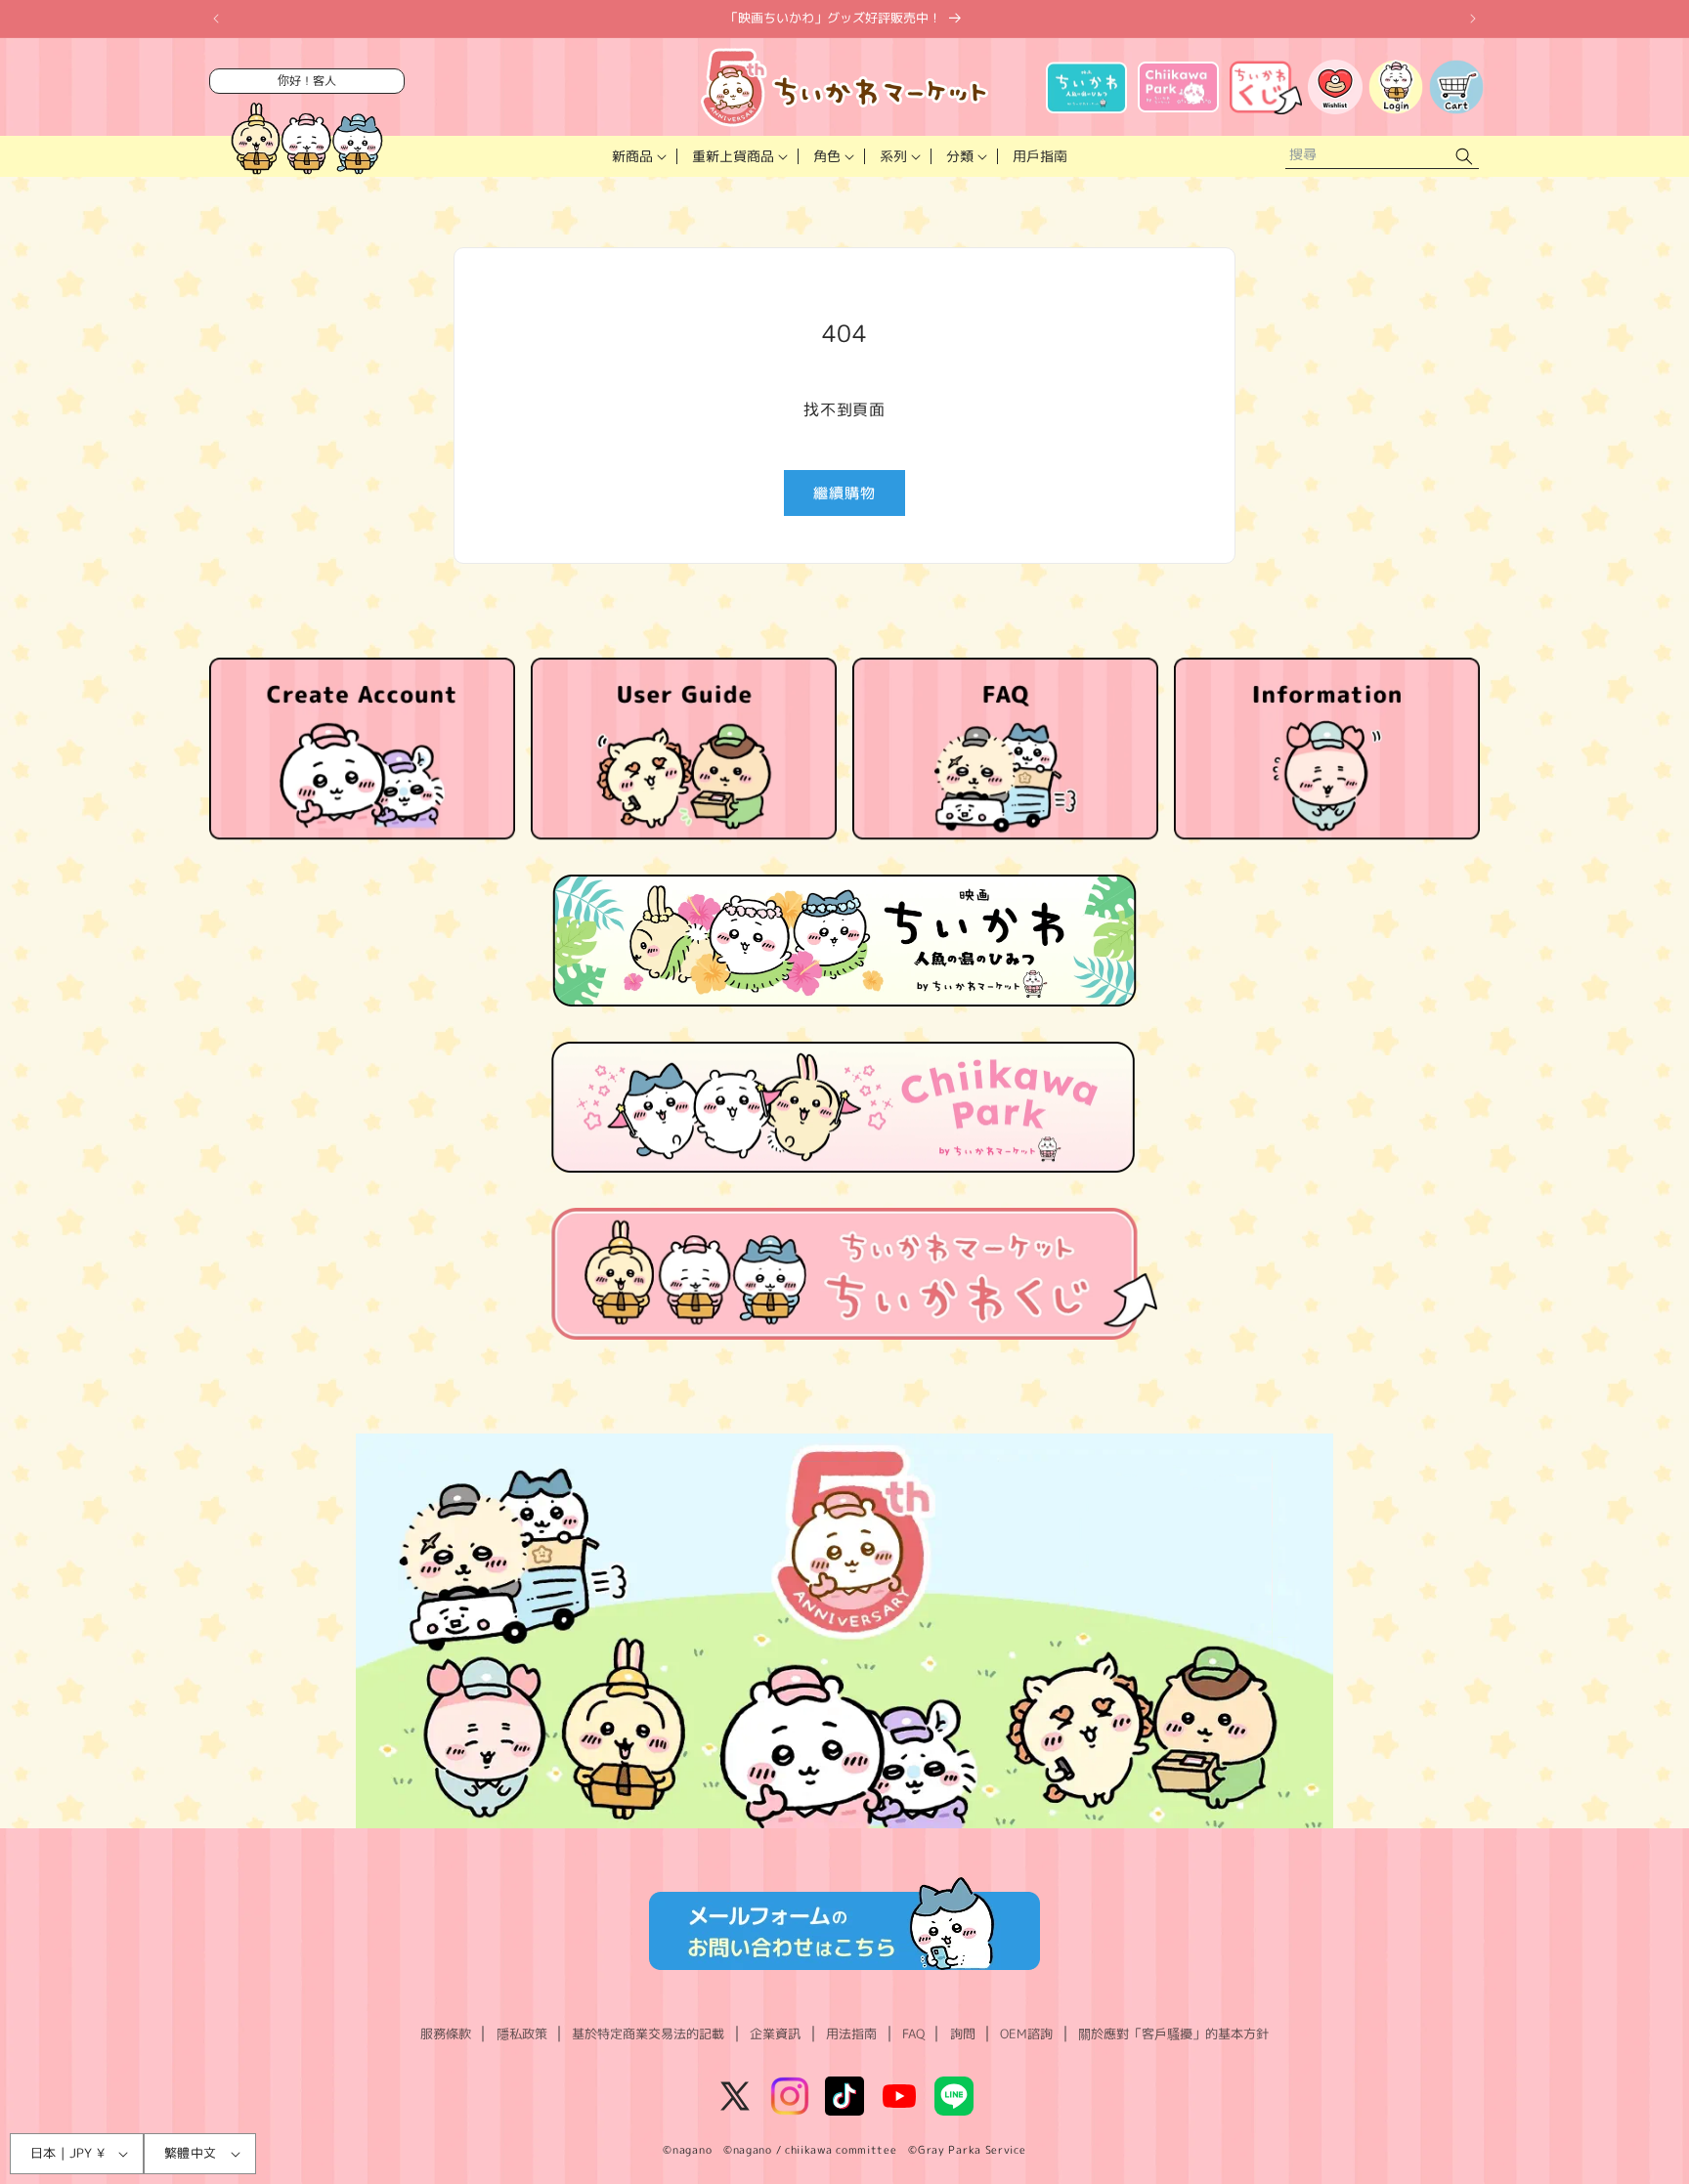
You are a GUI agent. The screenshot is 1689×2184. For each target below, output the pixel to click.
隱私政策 (522, 2034)
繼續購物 (844, 493)
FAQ (913, 2034)
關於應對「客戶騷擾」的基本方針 (1173, 2034)
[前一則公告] (216, 19)
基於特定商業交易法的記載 (648, 2034)
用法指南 (851, 2034)
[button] (637, 156)
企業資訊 (775, 2034)
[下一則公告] (1473, 19)
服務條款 (446, 2034)
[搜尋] (1464, 157)
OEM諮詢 (1026, 2034)
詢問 (963, 2034)
